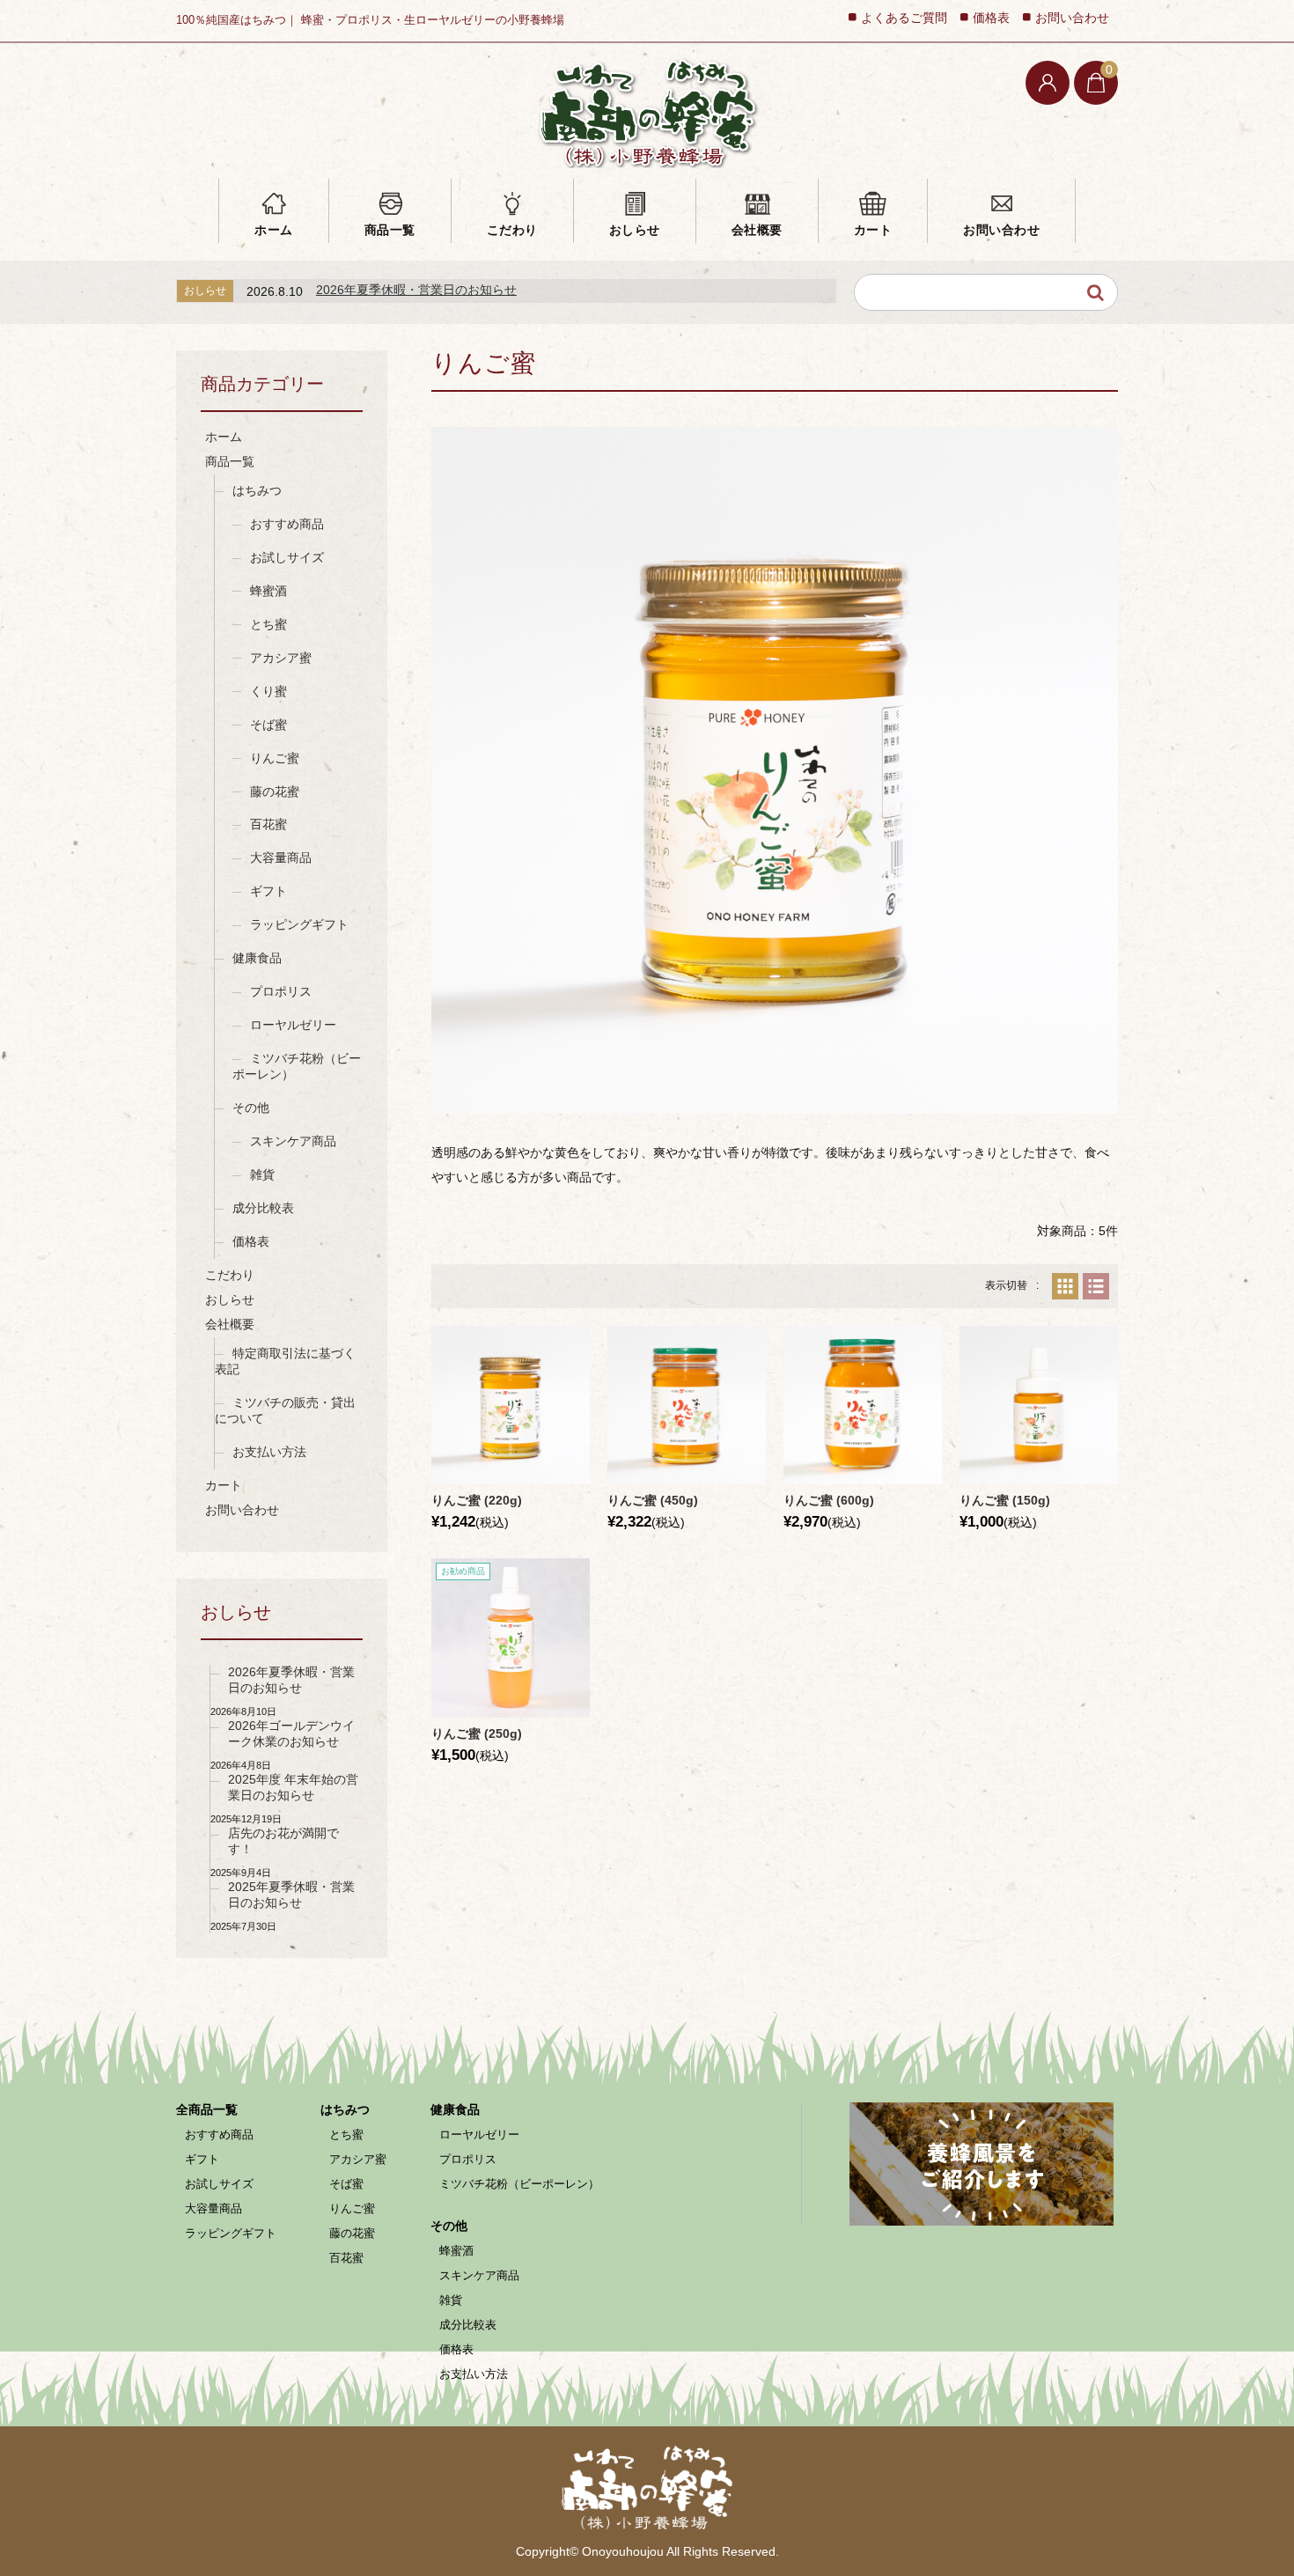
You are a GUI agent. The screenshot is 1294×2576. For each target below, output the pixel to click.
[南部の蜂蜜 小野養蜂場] (647, 112)
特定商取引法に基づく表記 (285, 1361)
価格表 (991, 18)
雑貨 (262, 1174)
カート (873, 230)
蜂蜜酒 (268, 591)
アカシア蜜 (281, 658)
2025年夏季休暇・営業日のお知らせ (291, 1895)
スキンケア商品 (293, 1141)
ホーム (274, 230)
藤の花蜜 (275, 791)
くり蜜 (268, 691)
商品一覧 (390, 230)
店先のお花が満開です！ (283, 1841)
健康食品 (257, 958)
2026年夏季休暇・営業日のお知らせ (416, 290)
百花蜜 (268, 824)
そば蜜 (268, 725)
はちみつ (257, 490)
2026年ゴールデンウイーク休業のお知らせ (291, 1733)
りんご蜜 (275, 758)
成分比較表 (263, 1208)
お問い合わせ (1001, 230)
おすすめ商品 (287, 524)
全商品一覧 (207, 2109)
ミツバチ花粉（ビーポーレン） (297, 1066)
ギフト (268, 891)
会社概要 (757, 230)
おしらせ (635, 230)
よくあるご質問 (904, 18)
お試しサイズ (287, 557)
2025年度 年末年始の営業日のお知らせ (293, 1787)
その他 (251, 1108)
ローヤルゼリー (293, 1025)
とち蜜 (268, 624)
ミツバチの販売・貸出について (285, 1410)
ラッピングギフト (299, 924)
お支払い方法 (269, 1452)
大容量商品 (281, 857)
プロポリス (281, 991)
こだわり (512, 230)
